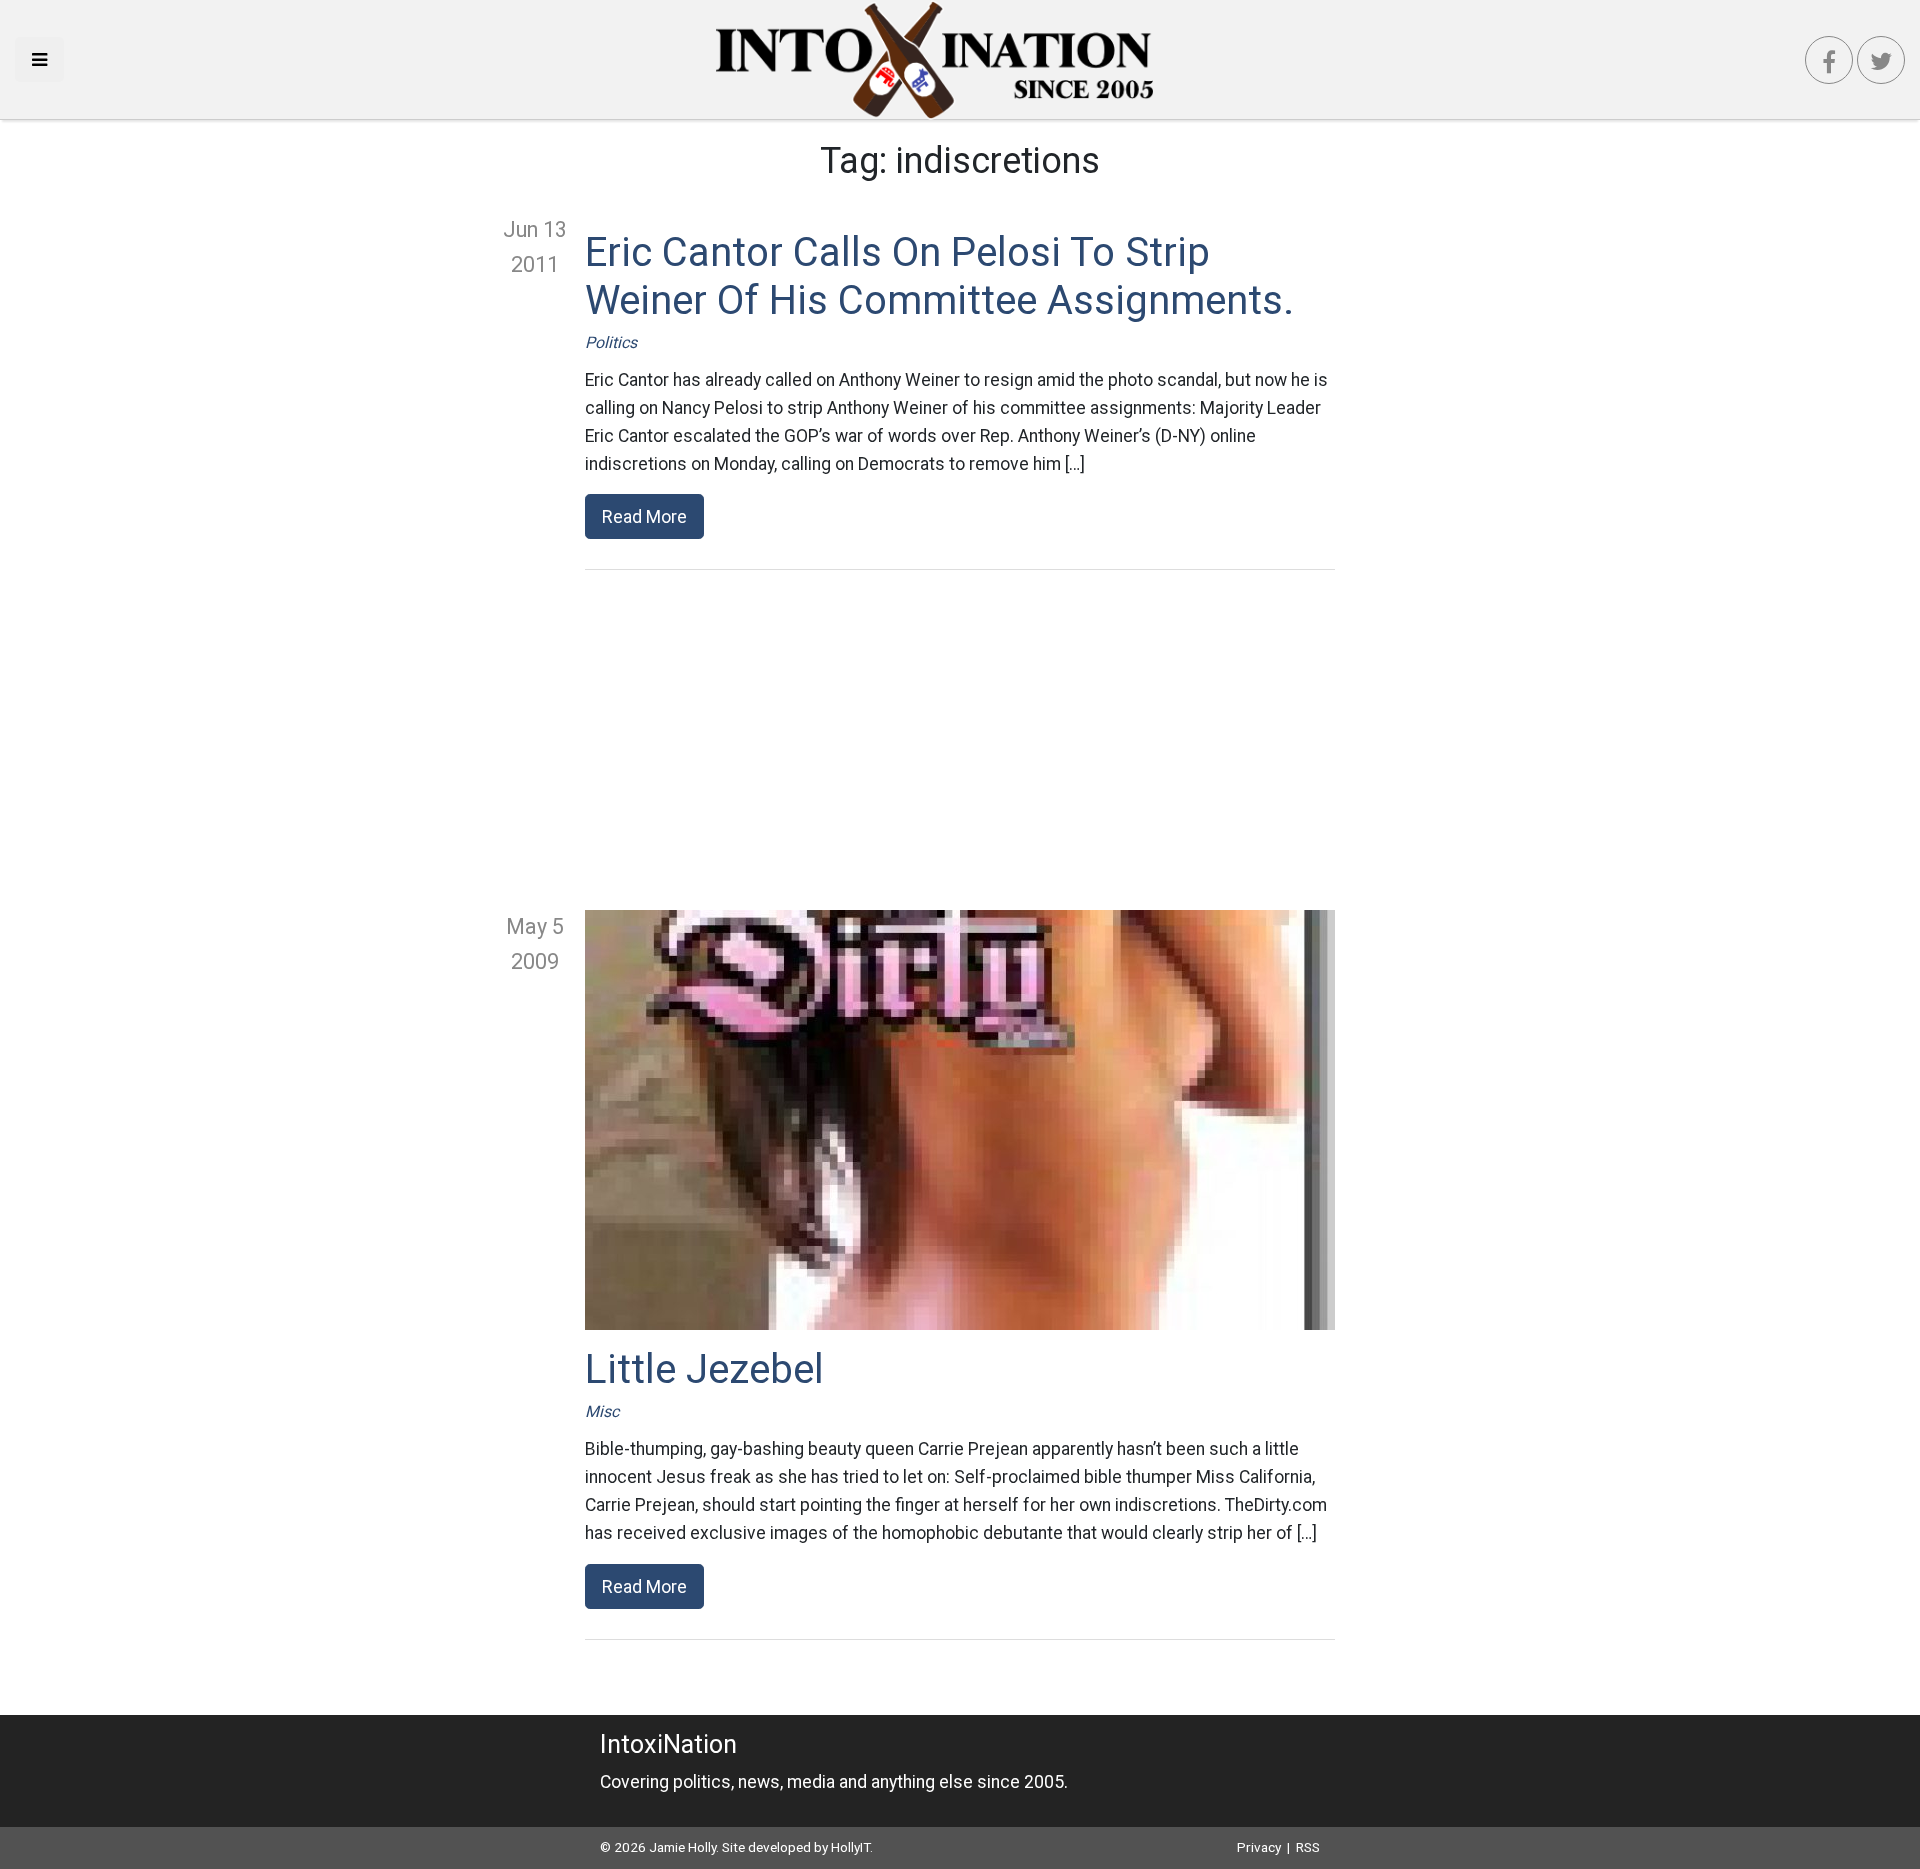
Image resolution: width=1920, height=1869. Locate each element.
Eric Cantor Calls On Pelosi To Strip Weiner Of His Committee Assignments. (939, 276)
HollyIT (850, 1847)
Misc (602, 1411)
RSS (1308, 1847)
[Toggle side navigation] (39, 59)
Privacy (1259, 1847)
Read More (644, 516)
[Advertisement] (960, 740)
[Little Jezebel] (960, 1120)
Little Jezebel (704, 1369)
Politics (611, 342)
